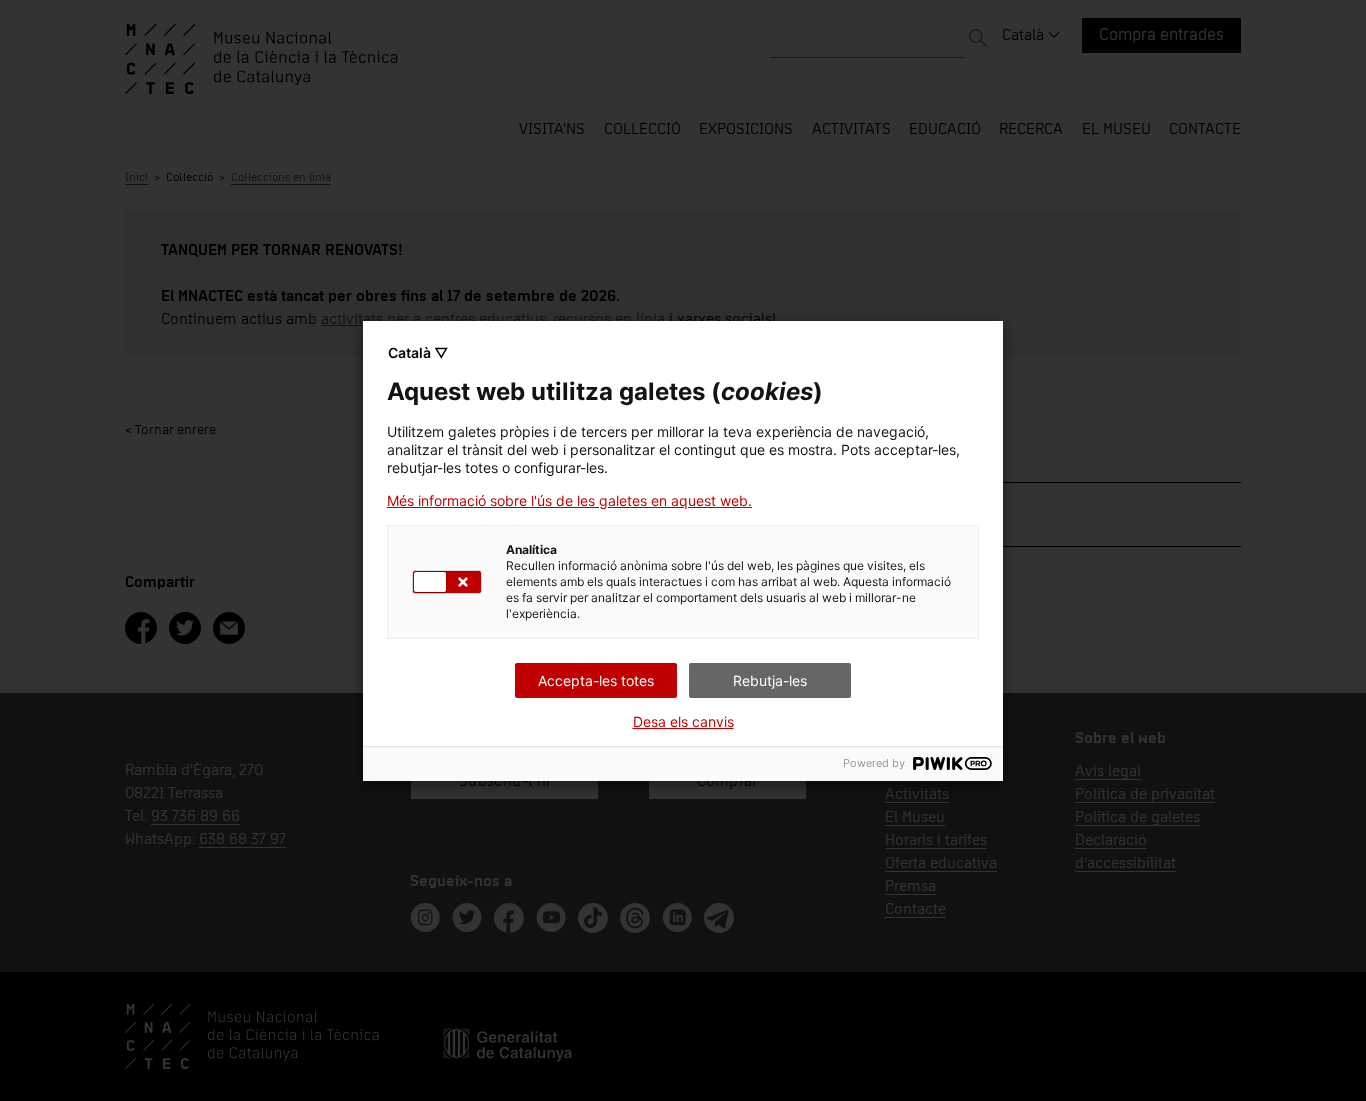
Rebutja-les (770, 680)
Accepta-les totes (596, 680)
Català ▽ (418, 352)
